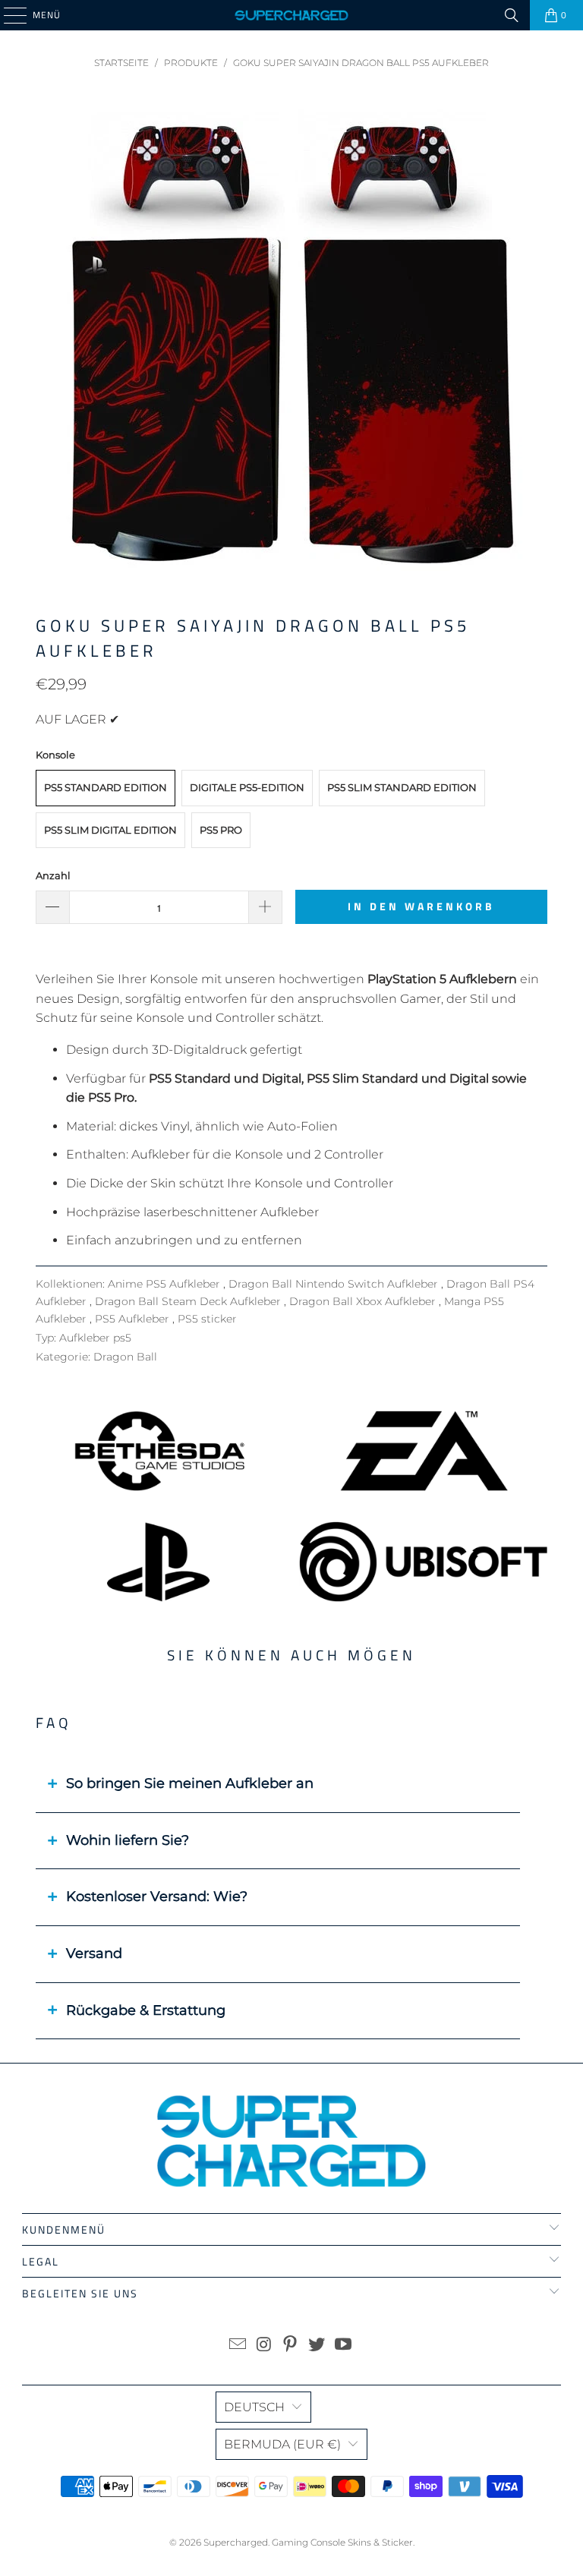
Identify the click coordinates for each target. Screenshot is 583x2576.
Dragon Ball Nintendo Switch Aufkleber (335, 1284)
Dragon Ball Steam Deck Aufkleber (189, 1301)
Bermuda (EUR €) (282, 2444)
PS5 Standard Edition (106, 787)
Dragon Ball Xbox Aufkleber (364, 1301)
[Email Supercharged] (238, 2346)
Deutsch (254, 2407)
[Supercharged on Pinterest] (291, 2346)
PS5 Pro (221, 830)
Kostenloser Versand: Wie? (157, 1897)
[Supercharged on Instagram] (264, 2346)
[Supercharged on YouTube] (344, 2346)
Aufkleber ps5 (95, 1338)
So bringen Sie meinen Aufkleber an (190, 1783)
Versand (94, 1953)
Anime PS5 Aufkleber (165, 1284)
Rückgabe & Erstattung (146, 2010)
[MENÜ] (8, 15)
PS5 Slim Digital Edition (110, 830)
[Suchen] (512, 15)
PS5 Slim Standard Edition (402, 787)
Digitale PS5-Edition (247, 787)
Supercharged (236, 2542)
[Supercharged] (291, 15)
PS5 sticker (207, 1319)
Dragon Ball (125, 1357)
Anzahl (53, 875)
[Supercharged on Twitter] (317, 2346)
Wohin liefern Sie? (128, 1840)
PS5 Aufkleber (134, 1319)
